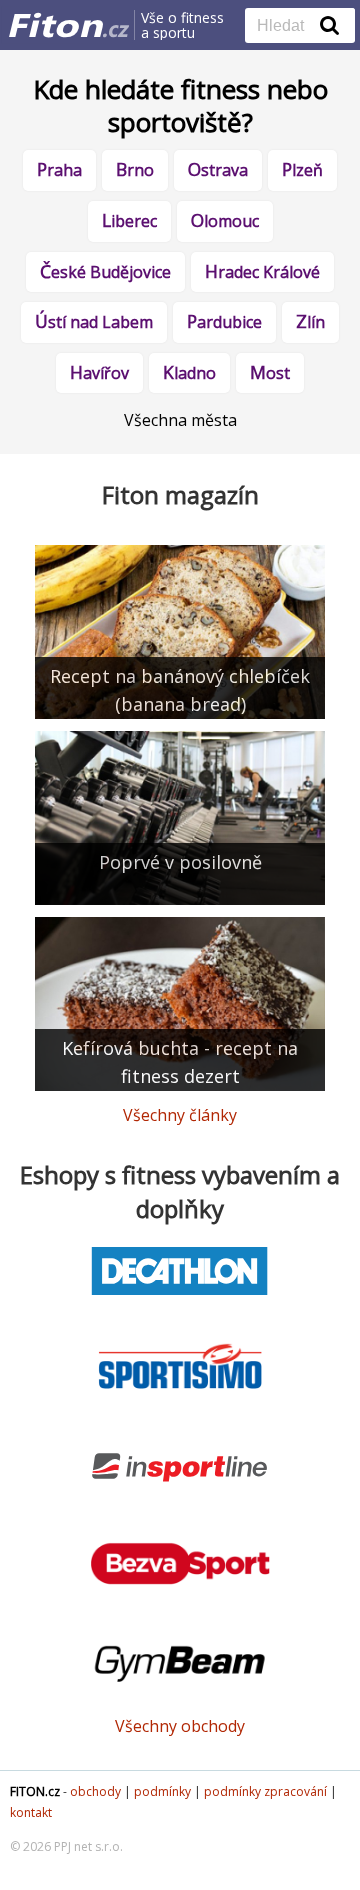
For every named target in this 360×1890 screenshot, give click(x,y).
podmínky (162, 1791)
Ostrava (218, 169)
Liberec (129, 220)
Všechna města (180, 420)
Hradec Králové (262, 271)
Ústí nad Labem (94, 321)
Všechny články (180, 1115)
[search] (285, 27)
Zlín (310, 321)
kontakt (31, 1812)
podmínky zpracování (265, 1791)
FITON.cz (35, 1791)
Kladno (189, 372)
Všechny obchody (180, 1726)
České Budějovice (105, 271)
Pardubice (224, 321)
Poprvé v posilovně (180, 862)
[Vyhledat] (330, 25)
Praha (59, 169)
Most (270, 372)
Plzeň (302, 169)
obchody (95, 1791)
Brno (135, 169)
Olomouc (225, 220)
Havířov (99, 372)
